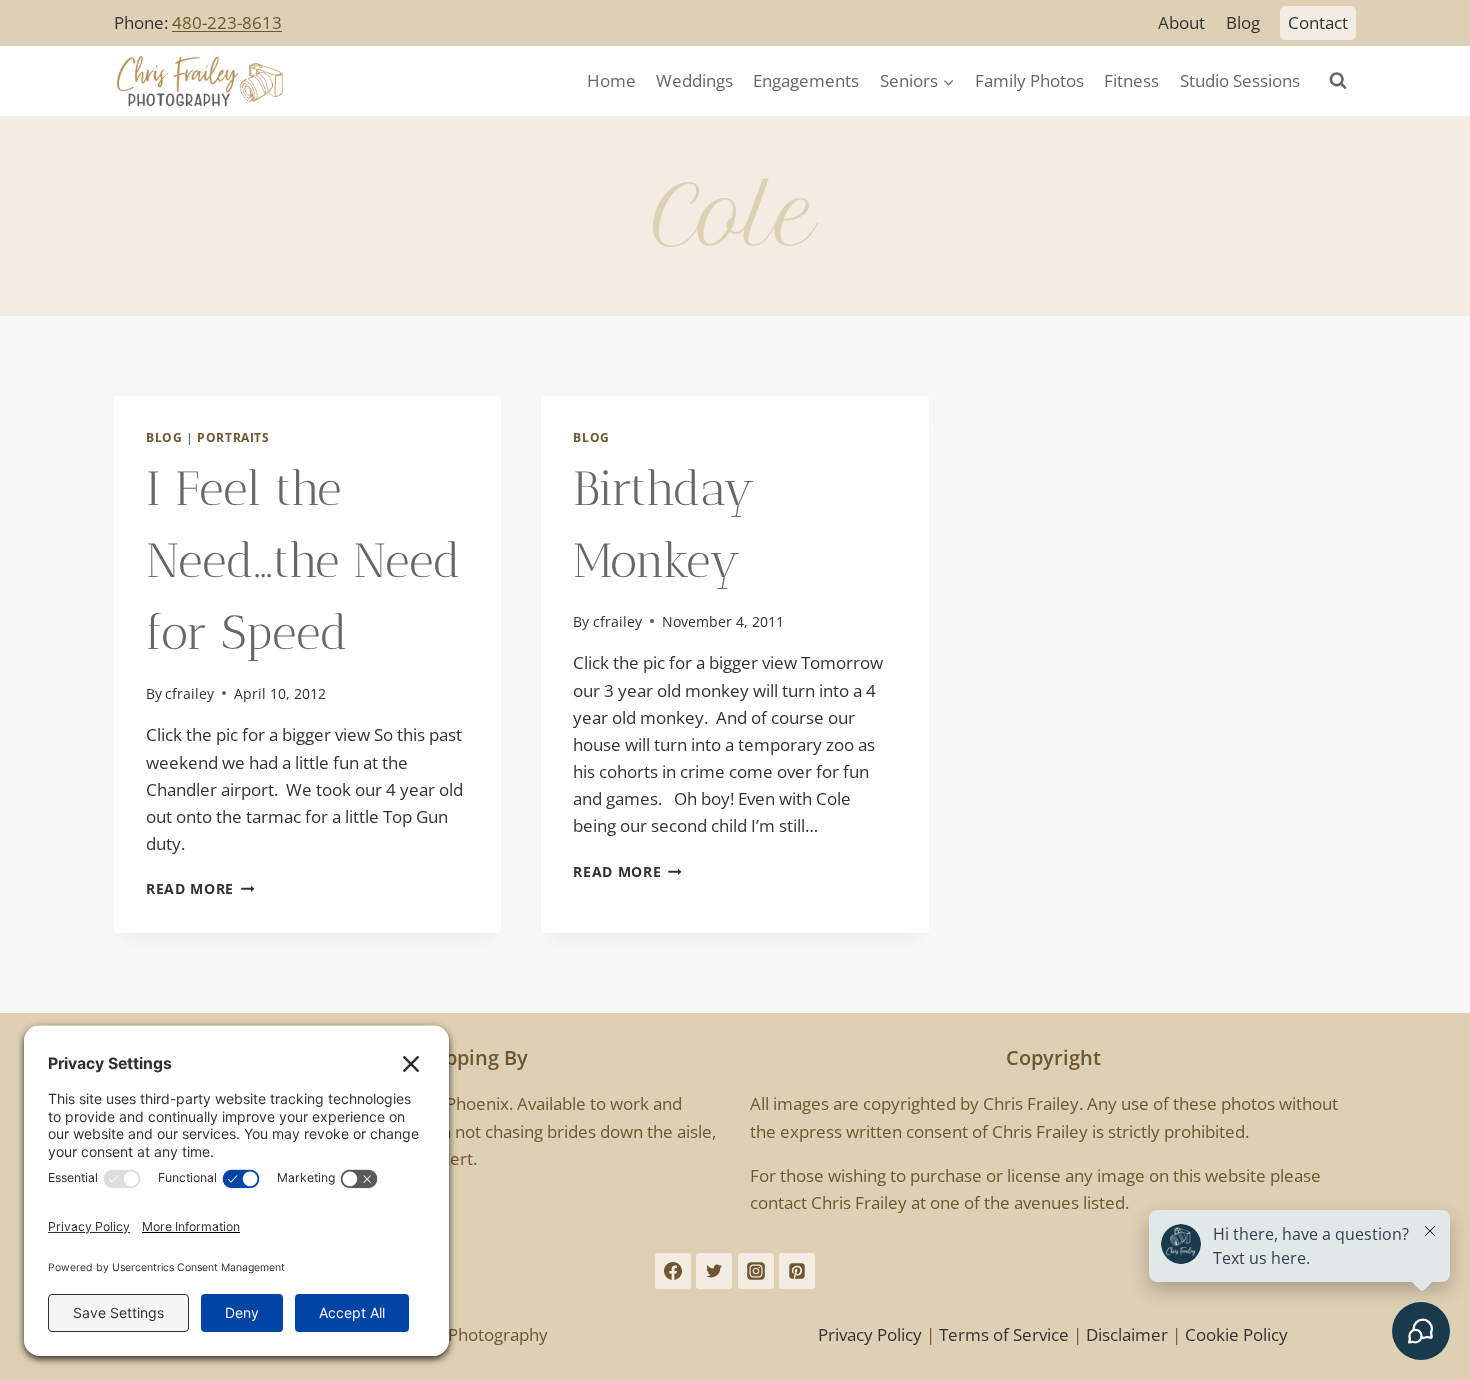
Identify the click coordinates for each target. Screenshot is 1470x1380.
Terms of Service (1004, 1334)
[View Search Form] (1338, 81)
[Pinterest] (797, 1271)
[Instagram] (756, 1271)
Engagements (806, 80)
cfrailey (189, 693)
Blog (1243, 22)
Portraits (233, 437)
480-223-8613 (227, 22)
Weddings (694, 80)
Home (611, 80)
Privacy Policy (870, 1334)
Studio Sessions (1240, 80)
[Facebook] (673, 1271)
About (1181, 22)
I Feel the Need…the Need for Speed (303, 560)
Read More (200, 888)
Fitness (1131, 80)
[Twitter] (714, 1271)
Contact (1318, 22)
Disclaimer (1127, 1334)
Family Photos (1029, 80)
